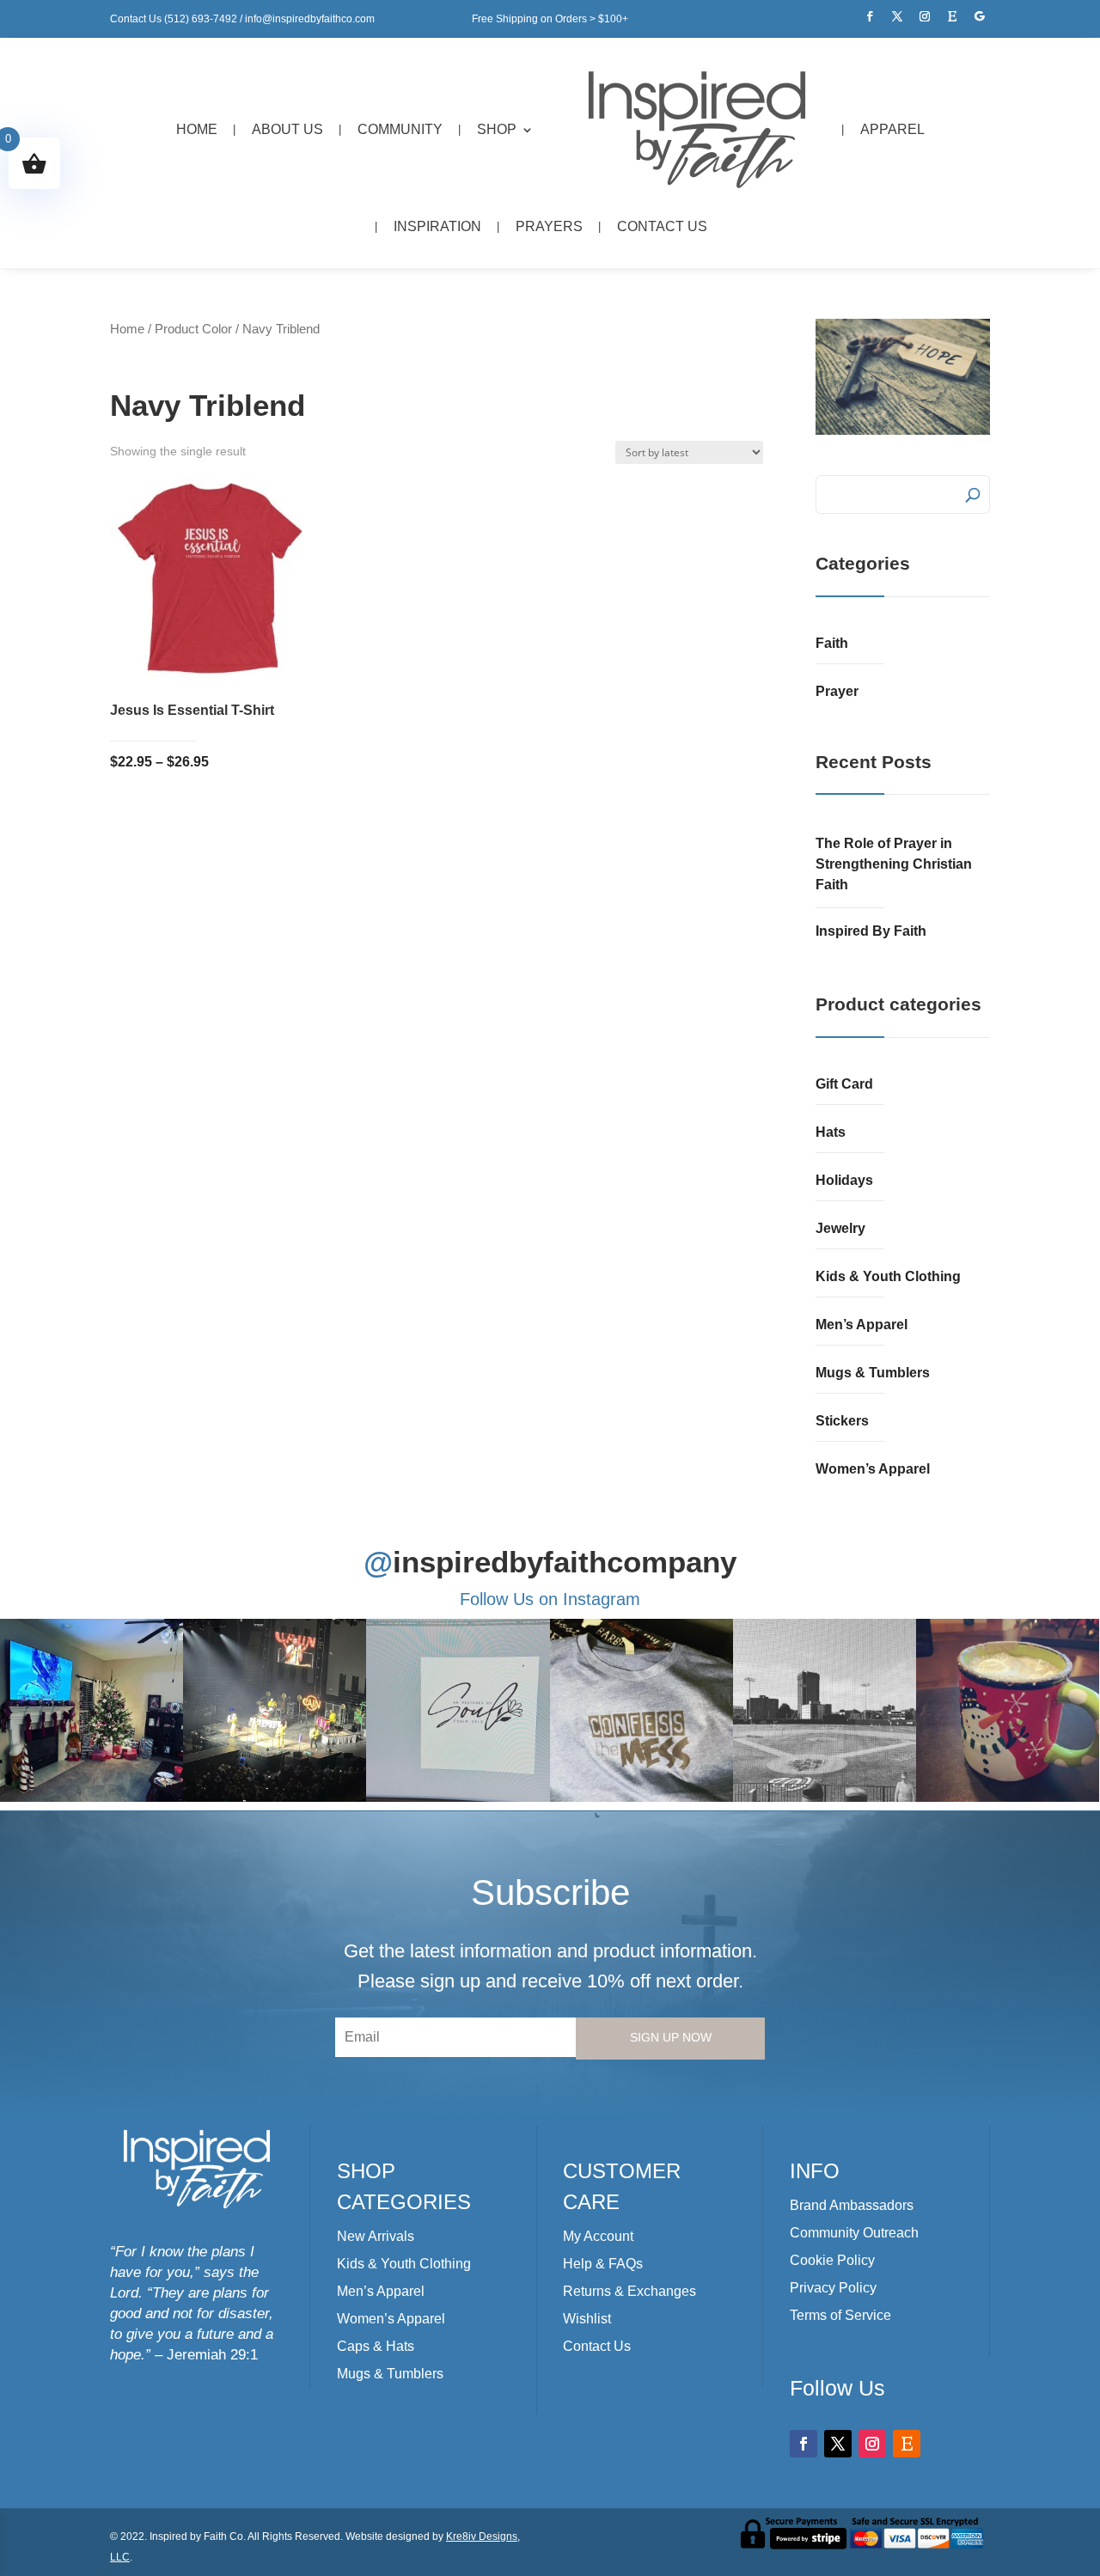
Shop (497, 129)
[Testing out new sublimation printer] (642, 1710)
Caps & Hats (376, 2346)
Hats (831, 1132)
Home (197, 129)
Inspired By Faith (871, 931)
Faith (832, 643)
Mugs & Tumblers (873, 1373)
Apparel (892, 129)
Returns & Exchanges (629, 2291)
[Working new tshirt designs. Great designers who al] (458, 1710)
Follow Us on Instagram (550, 1599)
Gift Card (844, 1084)
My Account (598, 2236)
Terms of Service (840, 2315)
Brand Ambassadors (852, 2205)
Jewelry (840, 1228)
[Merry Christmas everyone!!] (92, 1710)
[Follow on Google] (980, 16)
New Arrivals (376, 2236)
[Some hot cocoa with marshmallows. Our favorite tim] (1008, 1710)
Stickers (842, 1421)
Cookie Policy (832, 2260)
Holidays (844, 1180)
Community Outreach (854, 2233)
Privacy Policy (833, 2288)
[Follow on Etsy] (952, 16)
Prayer (837, 691)
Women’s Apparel (873, 1469)
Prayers (549, 226)
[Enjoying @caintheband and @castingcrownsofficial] (275, 1710)
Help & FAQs (603, 2264)
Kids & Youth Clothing (888, 1276)
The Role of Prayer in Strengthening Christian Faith (894, 864)
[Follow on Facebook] (870, 16)
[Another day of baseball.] (825, 1710)
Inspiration (437, 226)
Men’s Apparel (862, 1325)
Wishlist (587, 2319)
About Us (287, 129)
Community (400, 129)
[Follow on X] (897, 16)
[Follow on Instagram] (925, 16)
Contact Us (662, 226)
